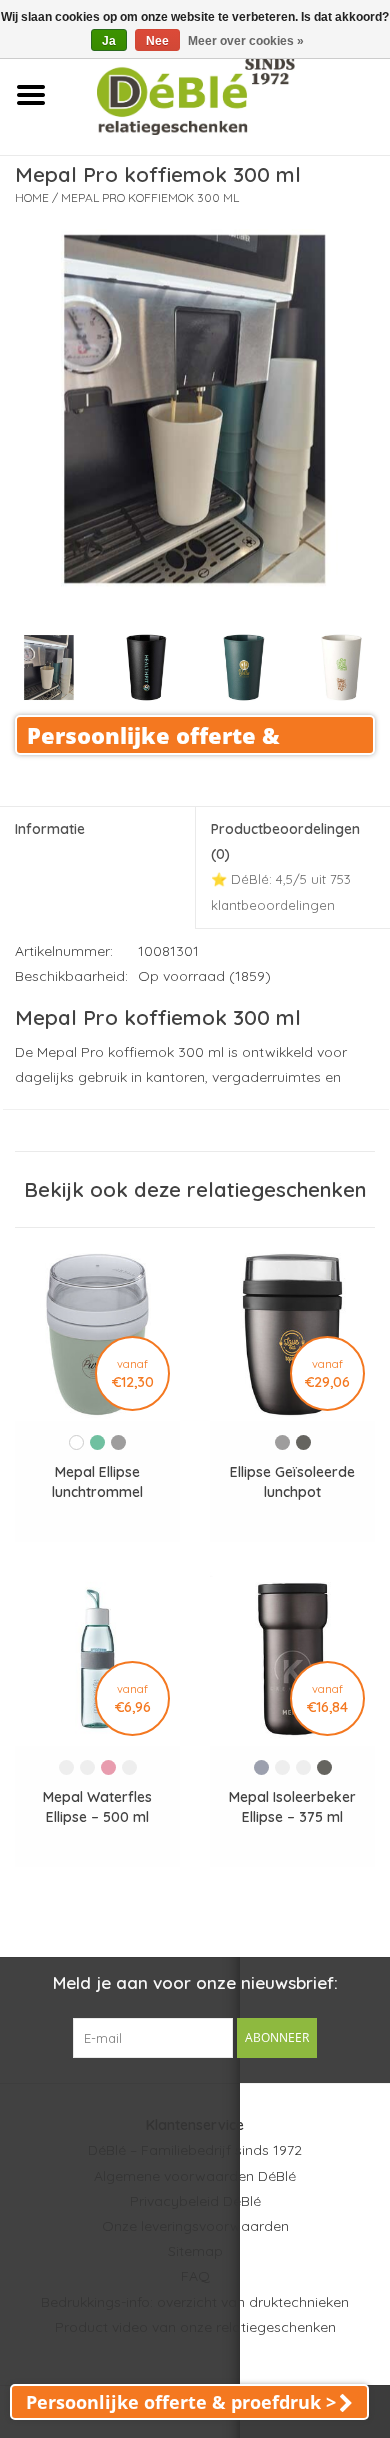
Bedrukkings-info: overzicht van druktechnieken (195, 2302)
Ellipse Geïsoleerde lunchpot (292, 1482)
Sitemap (195, 2251)
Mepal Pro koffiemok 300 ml (150, 197)
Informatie (50, 829)
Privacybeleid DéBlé (195, 2201)
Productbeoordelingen (285, 866)
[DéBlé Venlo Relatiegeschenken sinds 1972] (225, 94)
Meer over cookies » (246, 41)
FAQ (195, 2276)
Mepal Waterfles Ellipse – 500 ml (97, 1807)
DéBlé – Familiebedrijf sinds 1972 (195, 2150)
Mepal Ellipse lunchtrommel (97, 1482)
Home (32, 197)
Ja (109, 41)
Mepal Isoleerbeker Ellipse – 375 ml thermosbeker (292, 1807)
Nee (157, 41)
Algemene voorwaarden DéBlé (195, 2176)
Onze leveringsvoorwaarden (195, 2226)
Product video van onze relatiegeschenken (195, 2327)
